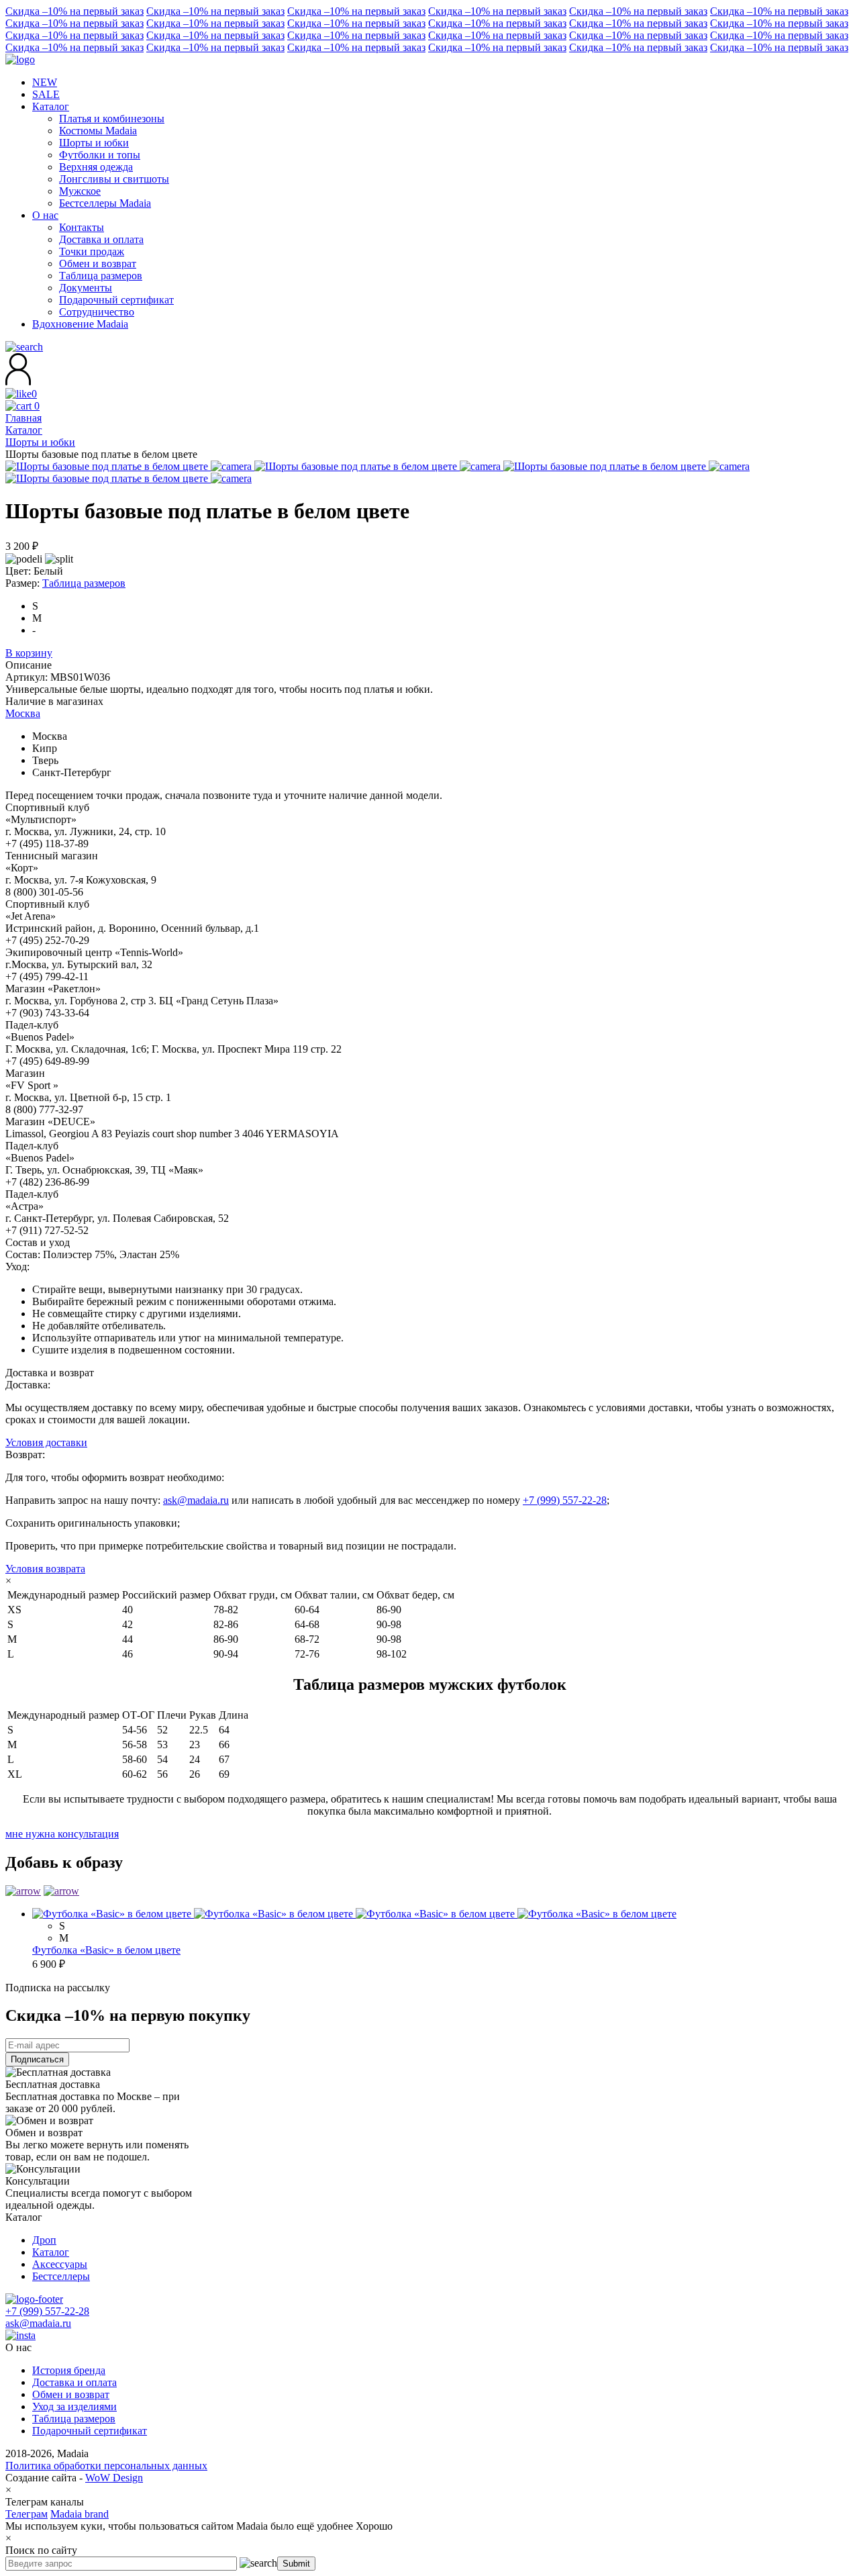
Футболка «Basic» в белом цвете (106, 1950)
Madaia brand (80, 2514)
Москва (23, 713)
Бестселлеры (61, 2276)
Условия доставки (46, 1442)
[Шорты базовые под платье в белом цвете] (130, 466)
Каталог (51, 2252)
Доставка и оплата (74, 2382)
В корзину (29, 653)
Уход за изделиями (74, 2406)
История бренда (69, 2370)
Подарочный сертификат (90, 2431)
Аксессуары (60, 2264)
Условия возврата (45, 1569)
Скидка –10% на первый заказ (74, 11)
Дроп (44, 2240)
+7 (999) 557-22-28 (565, 1500)
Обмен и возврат (71, 2394)
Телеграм (27, 2514)
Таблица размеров (84, 583)
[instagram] (20, 2335)
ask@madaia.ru (196, 1500)
